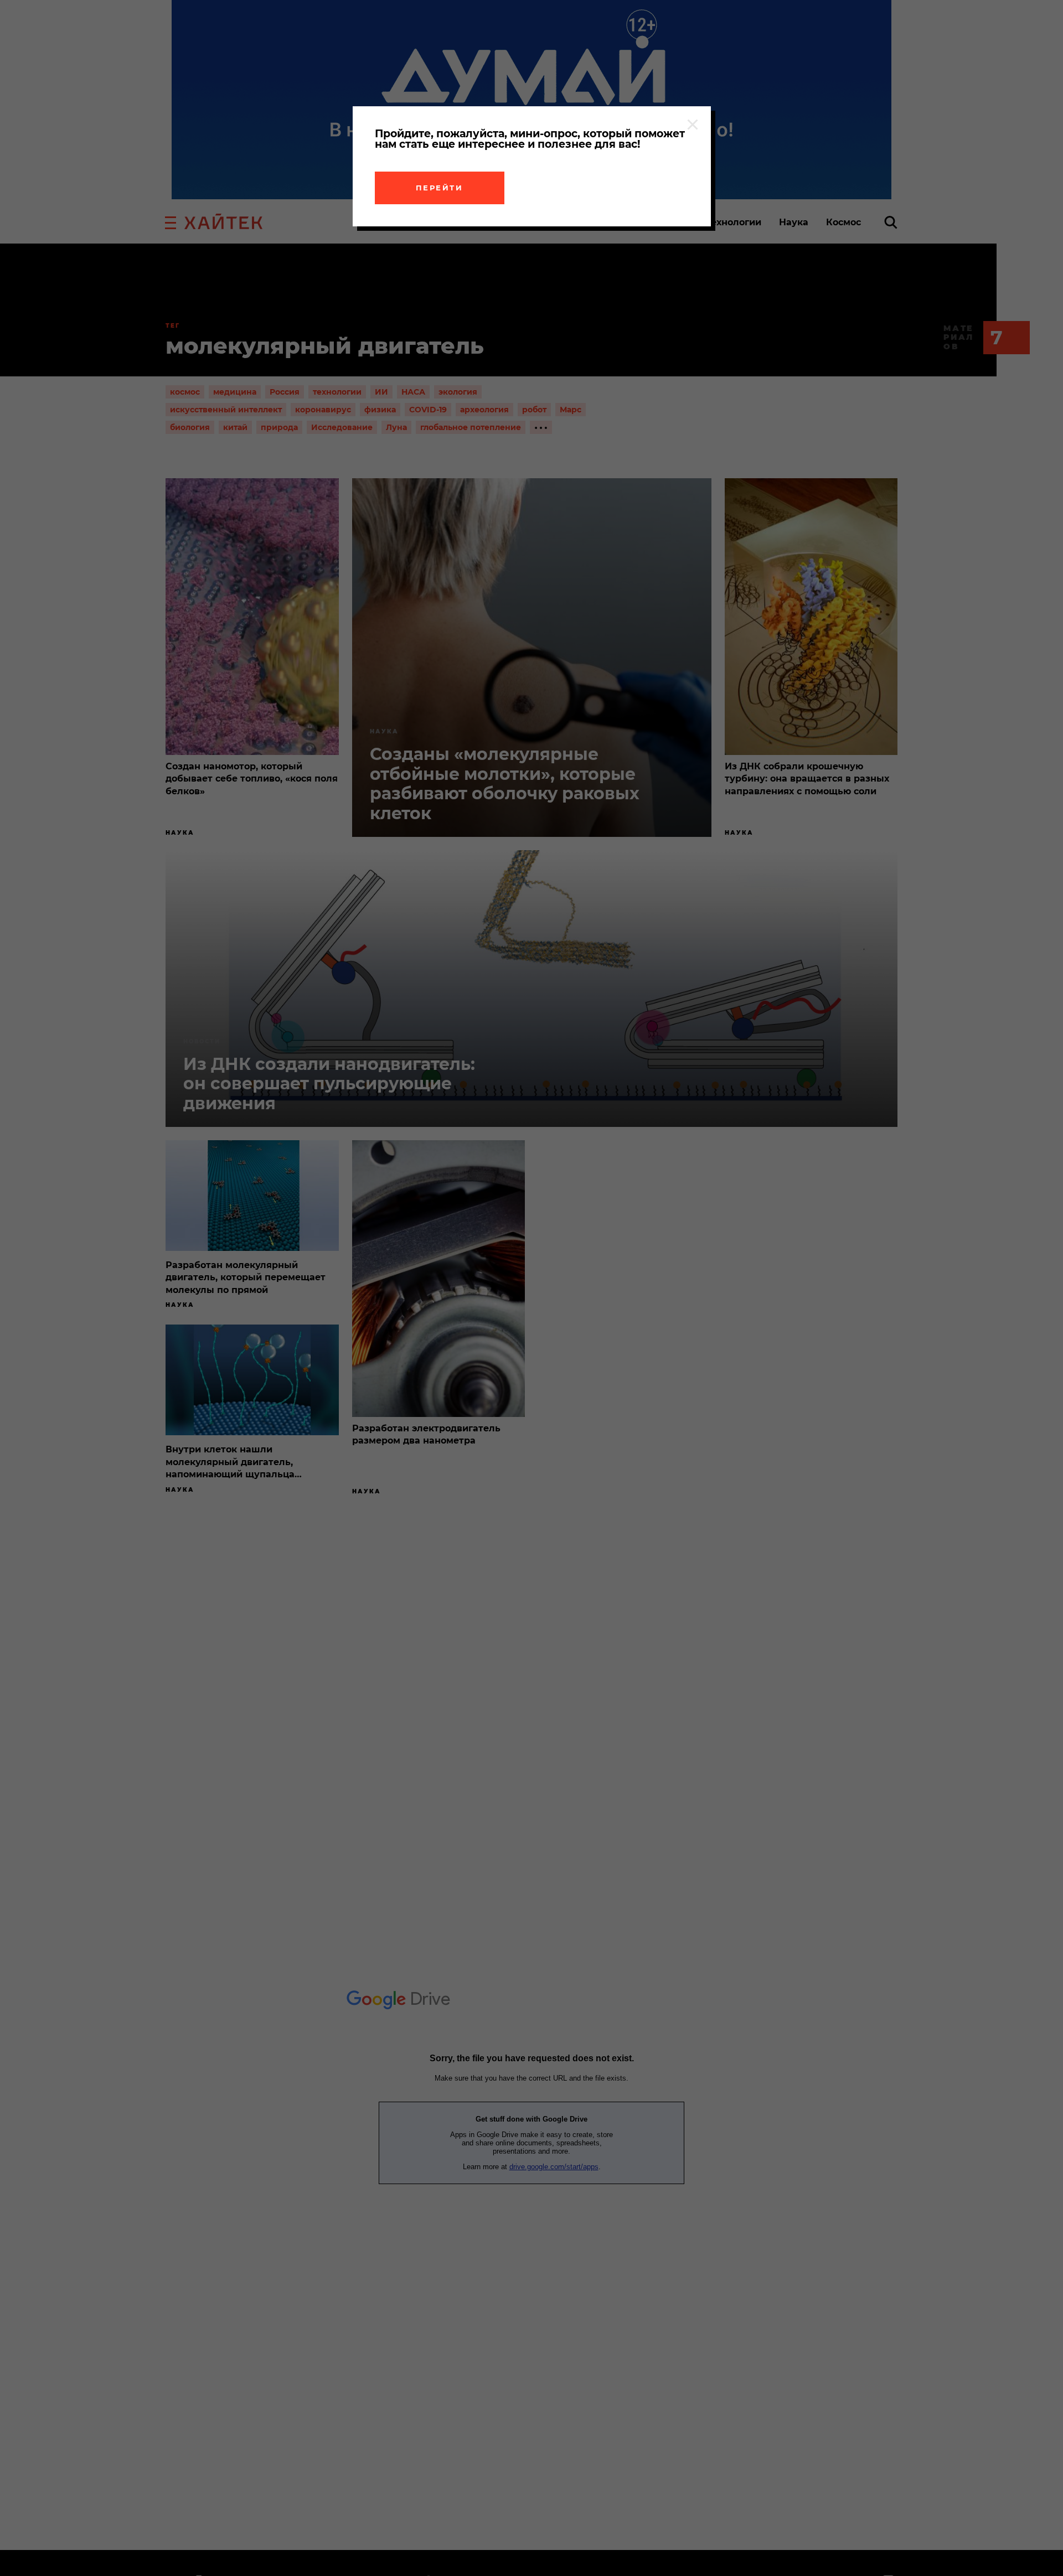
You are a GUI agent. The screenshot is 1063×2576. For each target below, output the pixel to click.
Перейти (440, 188)
